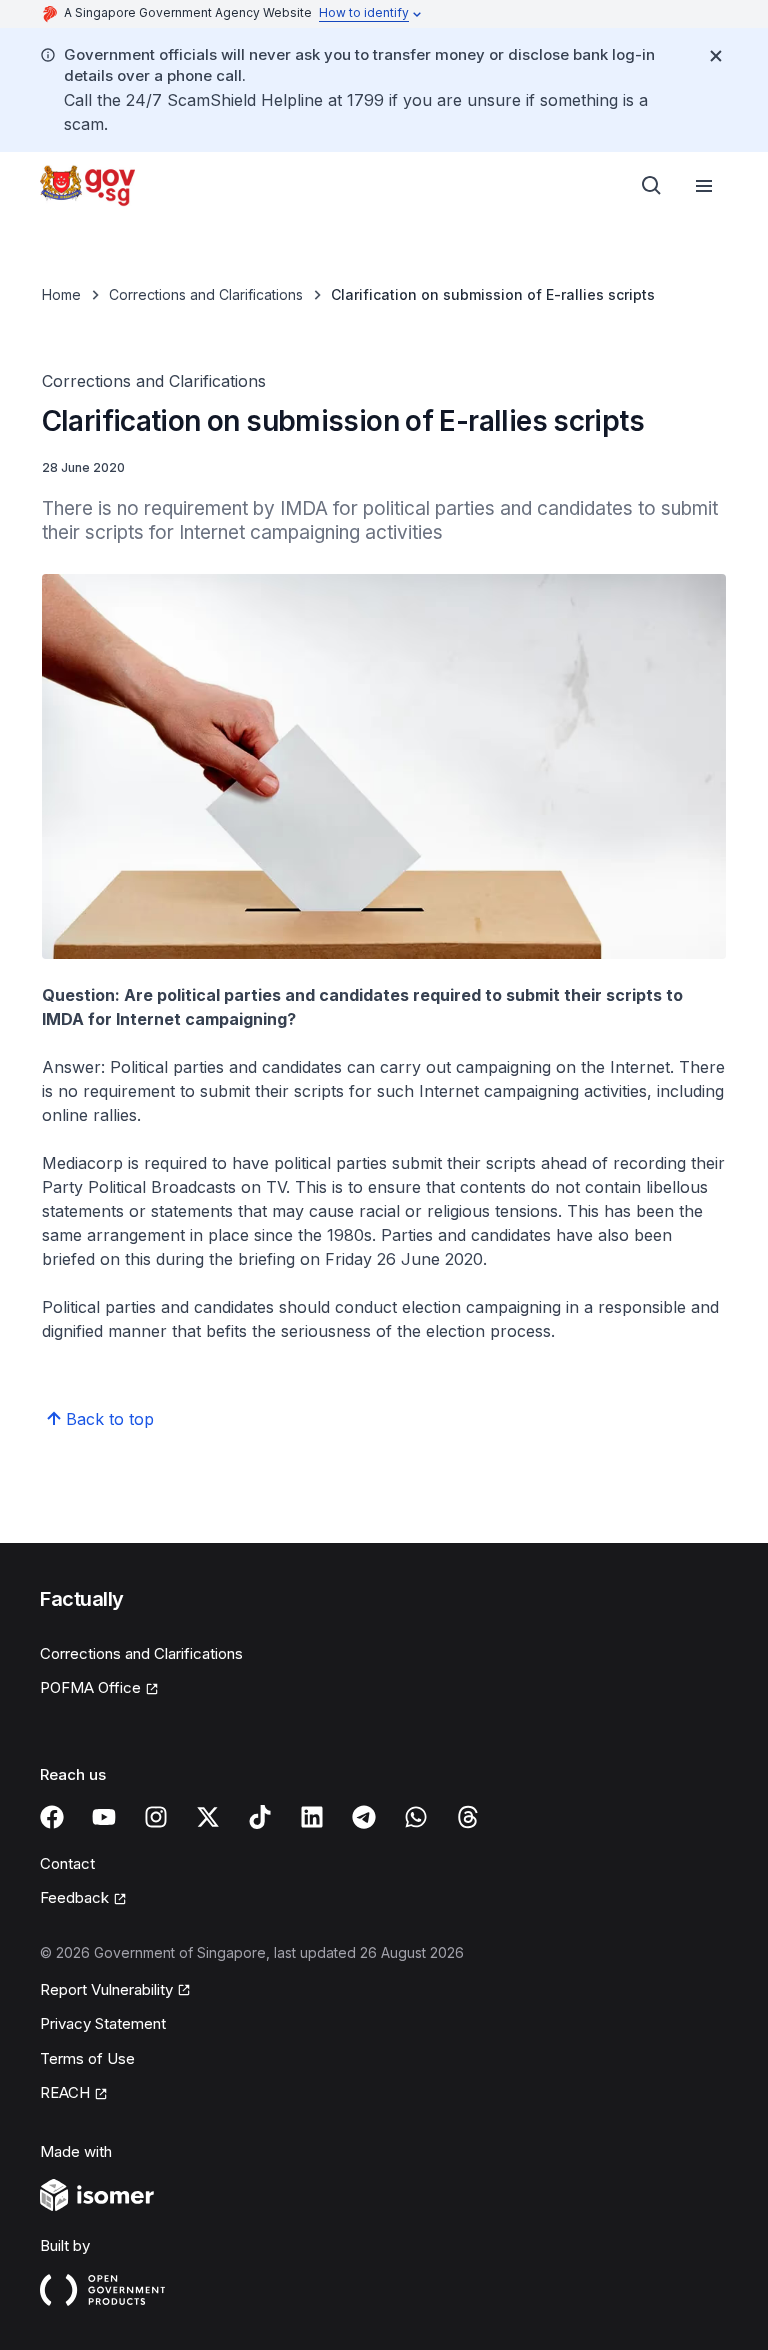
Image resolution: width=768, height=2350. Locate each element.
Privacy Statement (103, 2023)
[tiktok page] (260, 1817)
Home (61, 294)
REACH (65, 2092)
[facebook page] (52, 1817)
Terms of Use (87, 2058)
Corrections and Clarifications (206, 294)
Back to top (110, 1419)
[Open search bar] (652, 186)
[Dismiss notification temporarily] (716, 56)
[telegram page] (364, 1817)
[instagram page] (156, 1817)
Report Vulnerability (106, 1989)
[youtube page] (104, 1817)
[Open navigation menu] (704, 186)
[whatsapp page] (416, 1817)
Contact (67, 1863)
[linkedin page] (312, 1817)
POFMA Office (90, 1687)
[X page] (208, 1817)
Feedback (74, 1897)
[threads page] (468, 1817)
